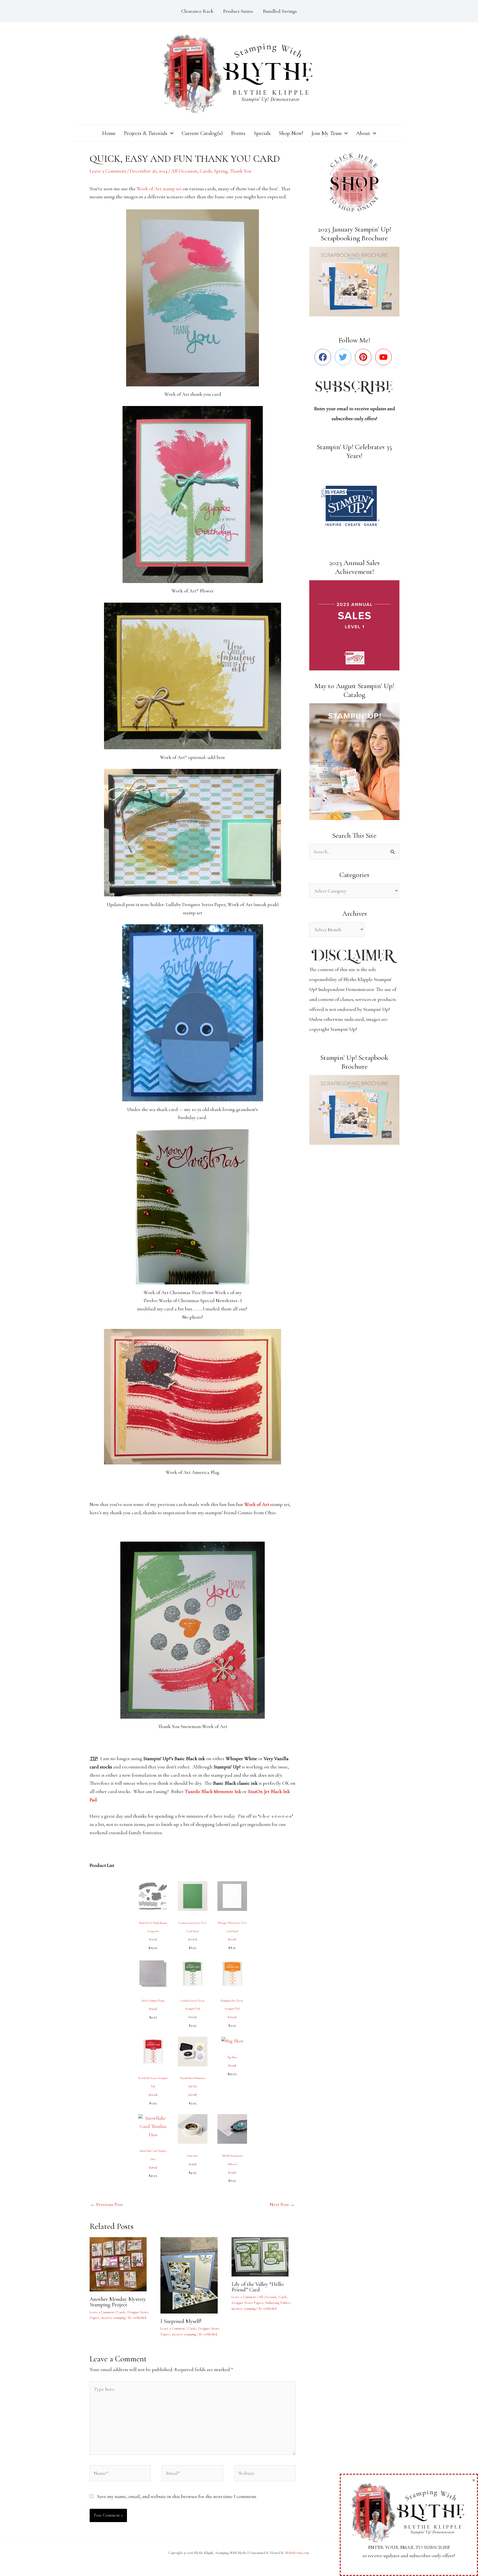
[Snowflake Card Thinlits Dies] (153, 2126)
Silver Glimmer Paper (153, 2001)
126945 (232, 2017)
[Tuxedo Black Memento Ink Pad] (193, 2051)
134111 (153, 1939)
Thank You (241, 171)
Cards (206, 171)
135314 (153, 2009)
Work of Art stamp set (159, 189)
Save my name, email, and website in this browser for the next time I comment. (177, 2496)
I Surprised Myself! (181, 2321)
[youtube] (385, 357)
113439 (232, 2065)
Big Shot (232, 2057)
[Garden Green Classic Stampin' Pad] (193, 1973)
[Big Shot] (232, 2041)
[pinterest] (364, 357)
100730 (232, 1939)
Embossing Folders (278, 2303)
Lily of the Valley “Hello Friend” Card (258, 2287)
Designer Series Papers (247, 2303)
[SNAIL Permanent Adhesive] (232, 2128)
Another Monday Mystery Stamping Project (118, 2302)
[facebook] (324, 357)
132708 (193, 2095)
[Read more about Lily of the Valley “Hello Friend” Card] (263, 2256)
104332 (232, 2172)
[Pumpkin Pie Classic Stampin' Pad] (232, 1973)
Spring (221, 171)
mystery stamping (113, 2318)
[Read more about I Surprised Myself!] (192, 2275)
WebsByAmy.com (297, 2553)
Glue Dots (193, 2156)
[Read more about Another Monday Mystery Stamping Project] (122, 2264)
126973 (193, 2017)
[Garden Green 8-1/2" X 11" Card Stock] (193, 1895)
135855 (153, 2168)
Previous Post (106, 2204)
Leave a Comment (108, 171)
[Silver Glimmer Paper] (153, 1973)
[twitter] (344, 357)
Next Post (282, 2204)
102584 (193, 1939)
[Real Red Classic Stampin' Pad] (153, 2051)
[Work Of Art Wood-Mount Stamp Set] (153, 1895)
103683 (193, 2164)
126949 (153, 2095)
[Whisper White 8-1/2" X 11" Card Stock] (232, 1895)
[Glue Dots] (193, 2128)
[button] (170, 133)
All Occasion (184, 171)
